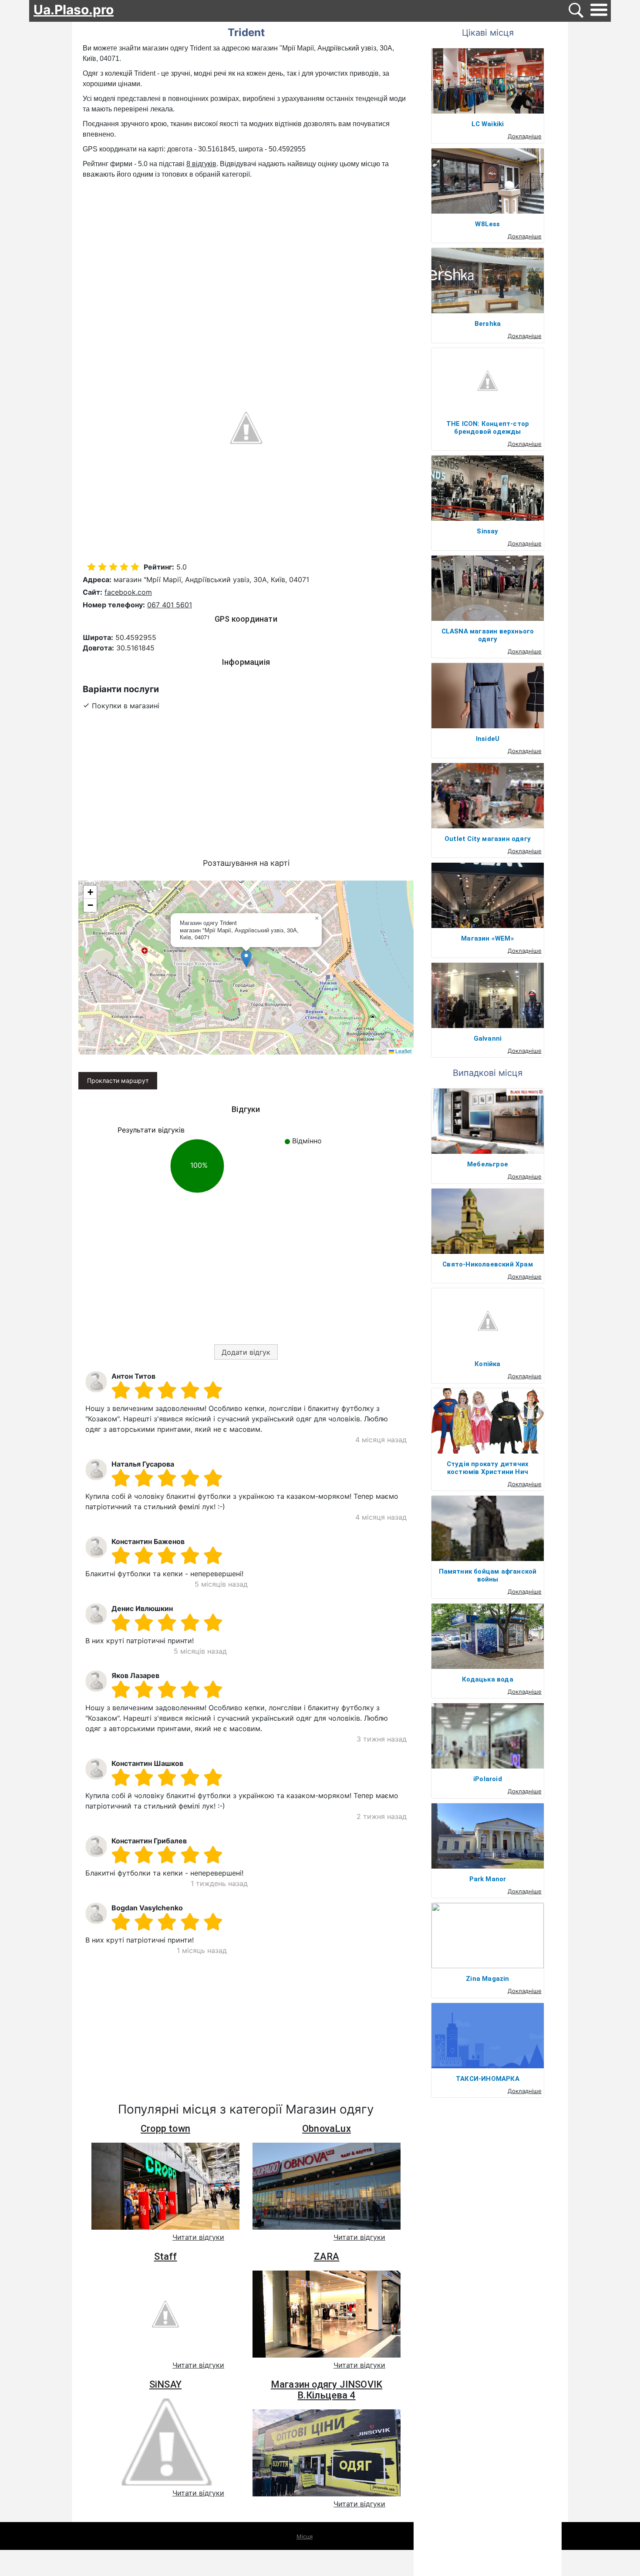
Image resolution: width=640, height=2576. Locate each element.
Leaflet (403, 1051)
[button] (246, 959)
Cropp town (165, 2129)
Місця (305, 2536)
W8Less (487, 224)
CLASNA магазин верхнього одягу (488, 635)
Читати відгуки (198, 2237)
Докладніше (525, 136)
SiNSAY (165, 2384)
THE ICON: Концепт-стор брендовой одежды (488, 428)
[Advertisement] (246, 245)
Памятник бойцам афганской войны (488, 1575)
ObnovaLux (327, 2129)
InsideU (488, 739)
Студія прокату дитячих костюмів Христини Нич (488, 1468)
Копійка (487, 1364)
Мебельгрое (488, 1164)
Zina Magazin (487, 1979)
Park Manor (488, 1879)
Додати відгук (246, 1352)
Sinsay (487, 531)
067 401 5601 (170, 605)
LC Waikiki (488, 124)
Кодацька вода (488, 1679)
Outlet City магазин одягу (488, 839)
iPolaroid (488, 1779)
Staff (166, 2256)
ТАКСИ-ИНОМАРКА (488, 2079)
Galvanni (488, 1038)
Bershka (488, 324)
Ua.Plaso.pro (74, 10)
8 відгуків (201, 164)
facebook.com (128, 592)
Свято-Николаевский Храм (488, 1264)
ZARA (327, 2256)
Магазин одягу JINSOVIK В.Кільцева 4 (327, 2390)
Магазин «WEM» (488, 938)
